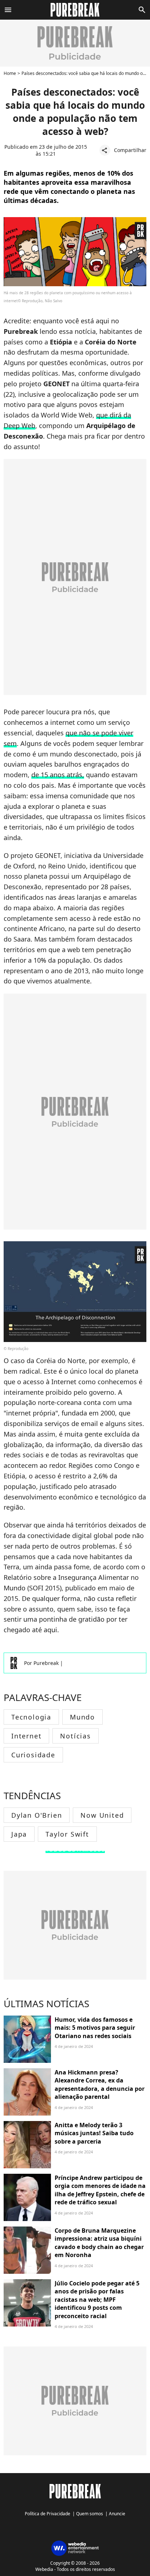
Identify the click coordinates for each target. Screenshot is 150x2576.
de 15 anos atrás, (58, 775)
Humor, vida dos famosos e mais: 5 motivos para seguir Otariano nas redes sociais (95, 2028)
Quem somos (90, 2514)
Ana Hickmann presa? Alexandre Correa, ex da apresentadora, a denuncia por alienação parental (100, 2084)
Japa (19, 1834)
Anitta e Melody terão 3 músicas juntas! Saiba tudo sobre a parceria (94, 2133)
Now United (102, 1815)
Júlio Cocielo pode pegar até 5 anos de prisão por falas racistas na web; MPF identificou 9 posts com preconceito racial (97, 2300)
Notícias (75, 1736)
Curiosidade (33, 1755)
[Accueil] (75, 10)
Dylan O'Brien (37, 1815)
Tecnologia (31, 1717)
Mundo (82, 1717)
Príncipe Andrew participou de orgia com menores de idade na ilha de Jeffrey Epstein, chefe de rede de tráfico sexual (100, 2190)
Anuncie (117, 2514)
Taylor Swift (67, 1834)
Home (10, 73)
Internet (26, 1736)
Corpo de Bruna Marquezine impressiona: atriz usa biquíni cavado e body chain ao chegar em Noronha (99, 2243)
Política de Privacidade (48, 2514)
